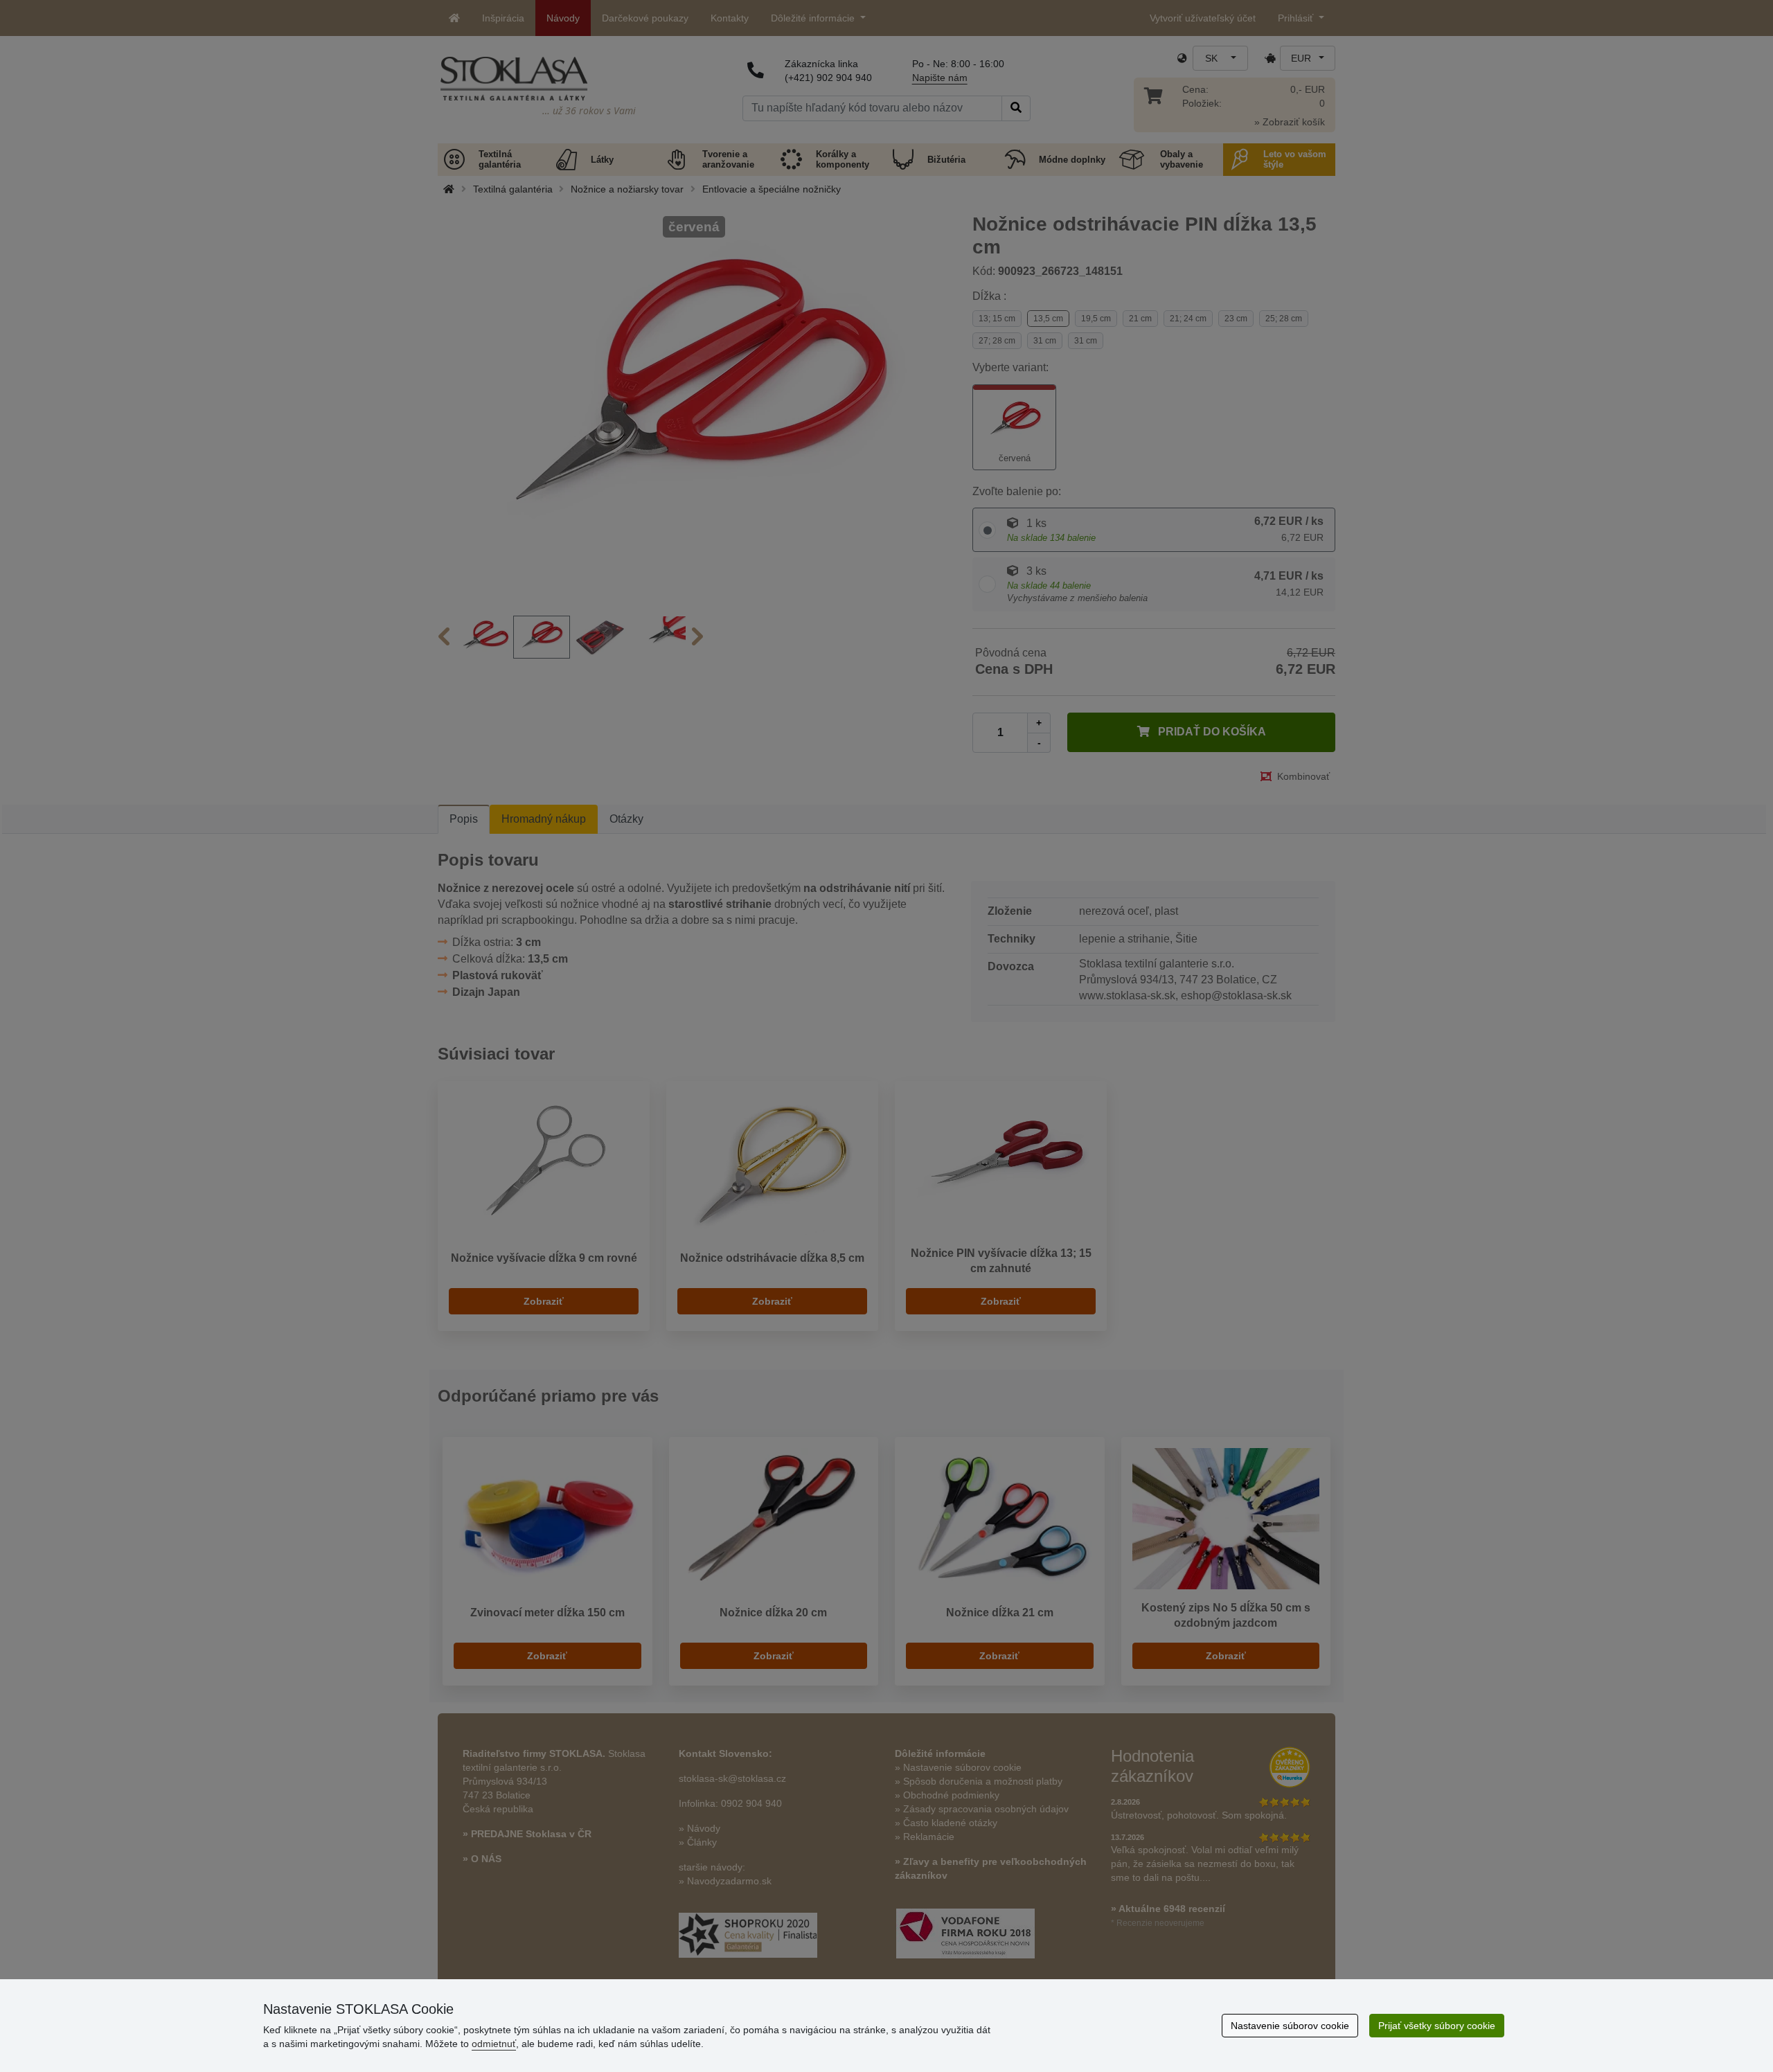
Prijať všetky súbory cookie (1437, 2026)
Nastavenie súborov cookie (1290, 2026)
